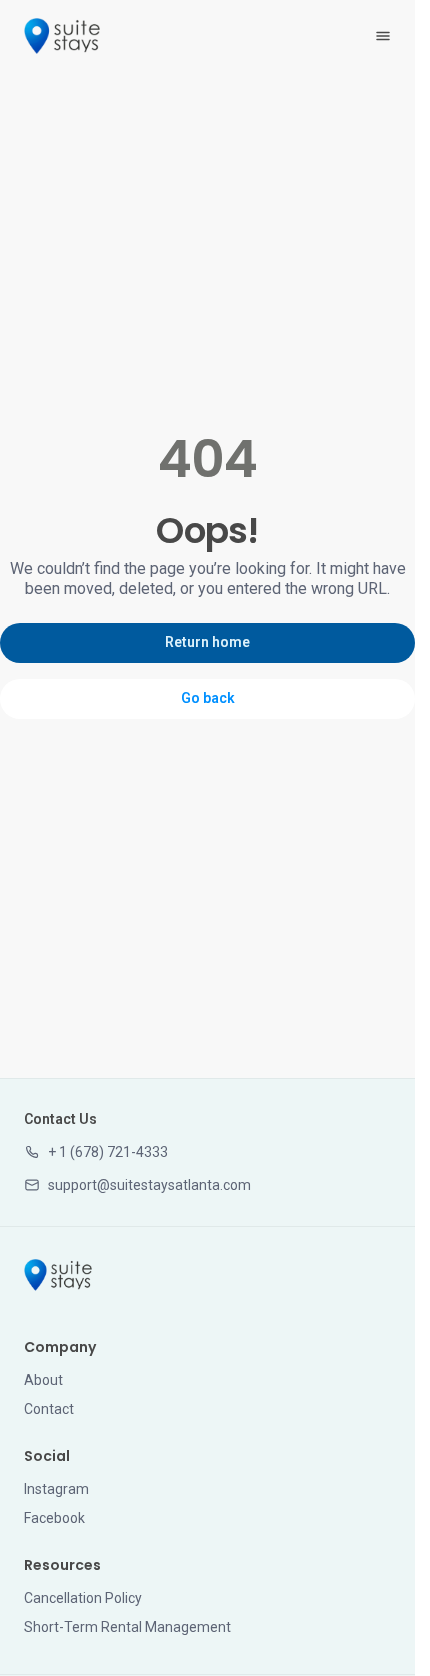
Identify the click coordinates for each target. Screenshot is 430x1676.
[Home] (58, 1275)
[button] (96, 1152)
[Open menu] (383, 36)
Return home (207, 642)
